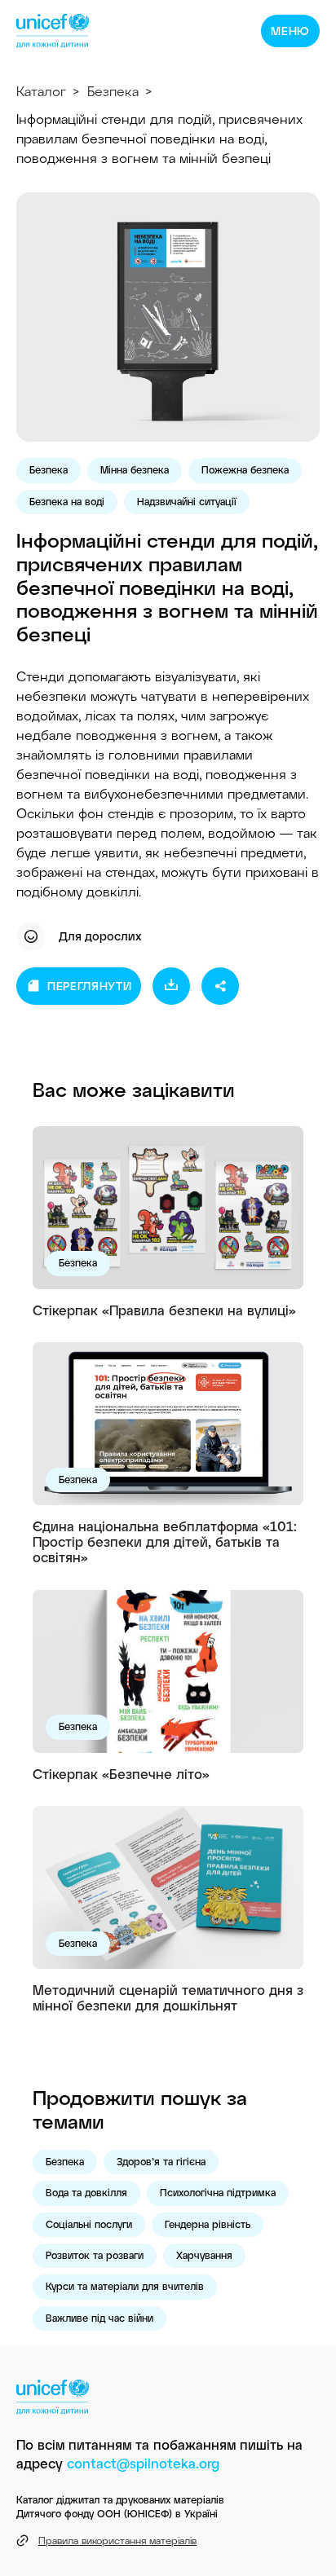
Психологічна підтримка (218, 2192)
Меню (290, 31)
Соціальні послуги (89, 2224)
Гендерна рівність (208, 2224)
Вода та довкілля (86, 2192)
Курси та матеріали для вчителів (125, 2286)
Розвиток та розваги (95, 2255)
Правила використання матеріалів (117, 2540)
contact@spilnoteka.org (143, 2463)
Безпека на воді (67, 501)
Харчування (204, 2255)
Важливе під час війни (99, 2318)
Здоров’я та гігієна (161, 2161)
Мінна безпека (135, 469)
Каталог (41, 91)
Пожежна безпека (245, 469)
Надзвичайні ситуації (187, 501)
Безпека (113, 91)
